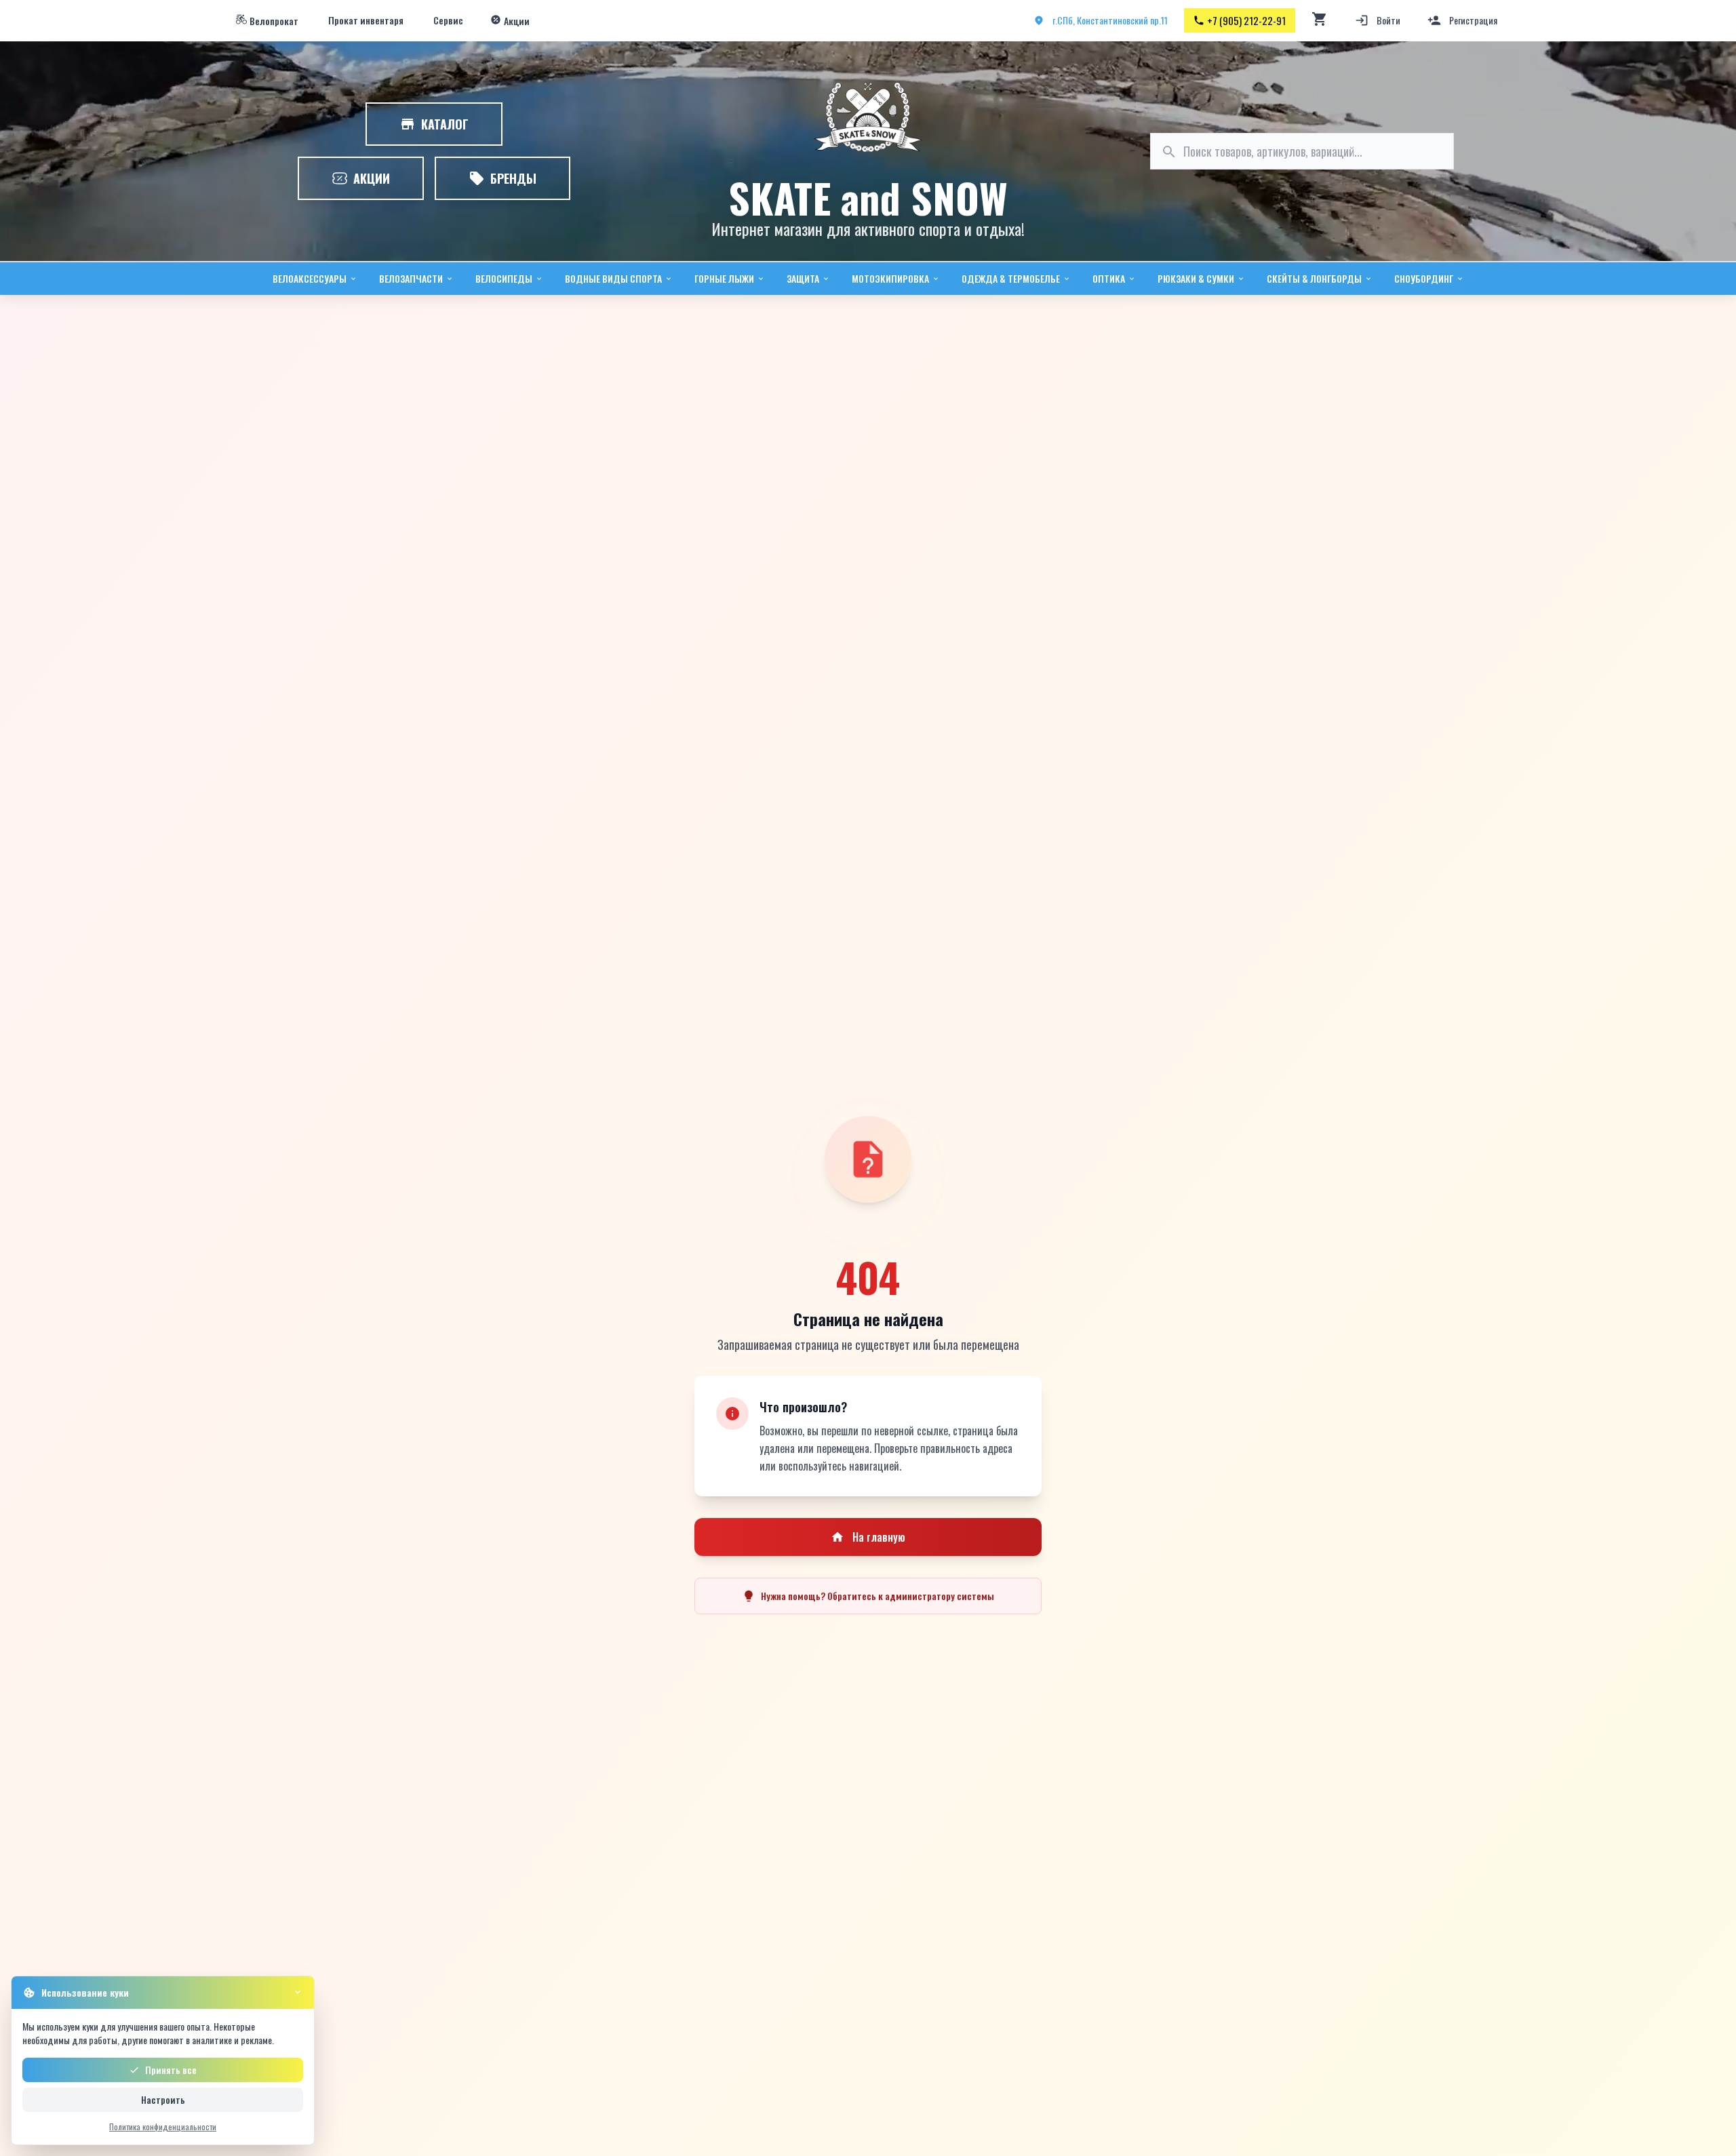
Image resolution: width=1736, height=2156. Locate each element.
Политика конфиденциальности (163, 2127)
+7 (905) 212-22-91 (1246, 20)
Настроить (163, 2099)
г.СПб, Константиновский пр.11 (1110, 20)
